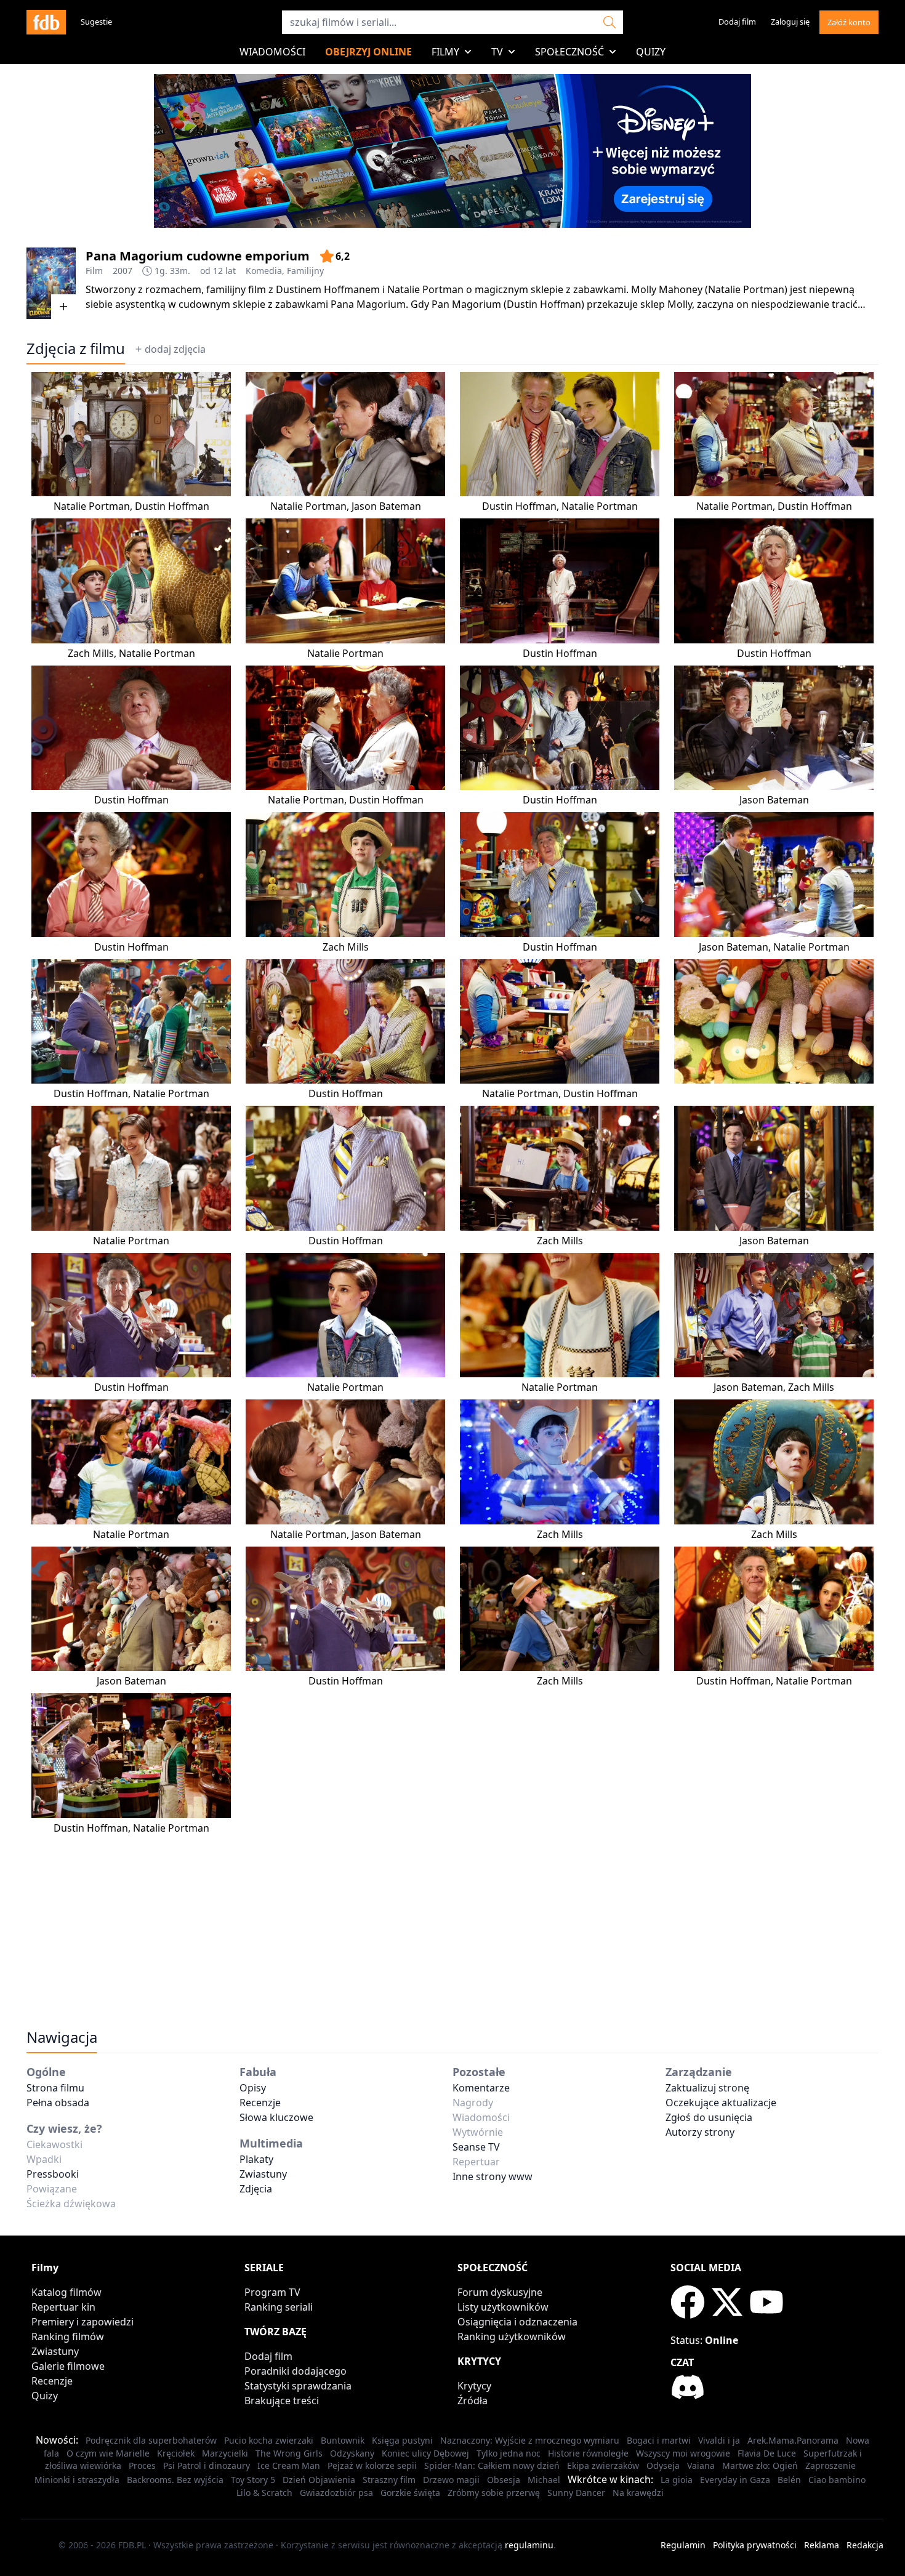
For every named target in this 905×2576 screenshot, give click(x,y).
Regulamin (683, 2545)
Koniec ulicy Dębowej (425, 2453)
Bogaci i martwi (659, 2440)
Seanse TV (476, 2147)
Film (94, 271)
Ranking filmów (68, 2337)
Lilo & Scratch (264, 2493)
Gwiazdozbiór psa (336, 2493)
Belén (789, 2480)
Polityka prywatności (755, 2545)
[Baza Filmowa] (46, 22)
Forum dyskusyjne (500, 2292)
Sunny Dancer (576, 2493)
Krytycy (474, 2386)
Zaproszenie (831, 2465)
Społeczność (569, 52)
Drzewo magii (451, 2480)
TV (497, 52)
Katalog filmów (66, 2292)
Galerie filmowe (68, 2366)
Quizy (651, 52)
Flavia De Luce (767, 2453)
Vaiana (701, 2465)
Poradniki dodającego (296, 2371)
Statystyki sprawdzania (298, 2386)
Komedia (264, 271)
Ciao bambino (837, 2480)
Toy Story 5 (253, 2480)
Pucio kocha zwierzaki (269, 2440)
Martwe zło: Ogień (760, 2465)
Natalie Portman (92, 506)
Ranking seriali (279, 2307)
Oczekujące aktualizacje (721, 2103)
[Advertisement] (452, 1922)
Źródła (473, 2401)
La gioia (677, 2480)
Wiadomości (272, 52)
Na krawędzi (638, 2493)
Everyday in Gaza (735, 2480)
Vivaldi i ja (719, 2440)
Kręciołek (176, 2453)
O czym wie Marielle (108, 2453)
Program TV (272, 2292)
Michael (544, 2480)
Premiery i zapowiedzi (82, 2322)
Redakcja (865, 2545)
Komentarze (481, 2088)
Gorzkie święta (410, 2493)
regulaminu (529, 2545)
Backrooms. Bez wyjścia (175, 2480)
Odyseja (663, 2465)
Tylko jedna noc (509, 2453)
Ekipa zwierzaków (603, 2465)
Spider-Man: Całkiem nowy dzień (492, 2465)
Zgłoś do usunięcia (709, 2117)
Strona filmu (55, 2088)
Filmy (445, 52)
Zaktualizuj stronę (707, 2088)
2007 (123, 271)
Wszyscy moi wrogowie (683, 2453)
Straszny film (389, 2480)
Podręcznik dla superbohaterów (151, 2440)
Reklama (822, 2545)
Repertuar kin (63, 2307)
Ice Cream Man (289, 2465)
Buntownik (343, 2440)
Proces (142, 2465)
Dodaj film (737, 22)
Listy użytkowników (503, 2307)
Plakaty (256, 2159)
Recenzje (260, 2103)
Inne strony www (493, 2176)
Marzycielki (225, 2453)
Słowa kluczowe (276, 2117)
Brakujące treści (282, 2401)
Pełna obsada (58, 2103)
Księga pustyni (402, 2440)
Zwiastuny (263, 2174)
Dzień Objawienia (319, 2480)
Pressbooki (53, 2174)
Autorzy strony (700, 2132)
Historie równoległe (588, 2453)
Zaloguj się (790, 22)
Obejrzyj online (368, 52)
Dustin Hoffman (172, 506)
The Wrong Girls (289, 2453)
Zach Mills (91, 653)
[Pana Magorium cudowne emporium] (51, 283)
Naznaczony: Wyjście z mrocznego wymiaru (530, 2440)
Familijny (305, 271)
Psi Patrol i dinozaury (207, 2465)
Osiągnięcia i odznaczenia (517, 2322)
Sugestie (96, 22)
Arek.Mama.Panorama (793, 2440)
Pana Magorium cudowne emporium (198, 256)
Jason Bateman (386, 506)
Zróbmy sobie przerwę (494, 2493)
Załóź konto (849, 22)
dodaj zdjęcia (175, 349)
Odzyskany (352, 2453)
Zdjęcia (256, 2189)
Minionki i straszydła (77, 2480)
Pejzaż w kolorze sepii (372, 2465)
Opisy (253, 2088)
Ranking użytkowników (512, 2337)
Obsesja (504, 2480)
